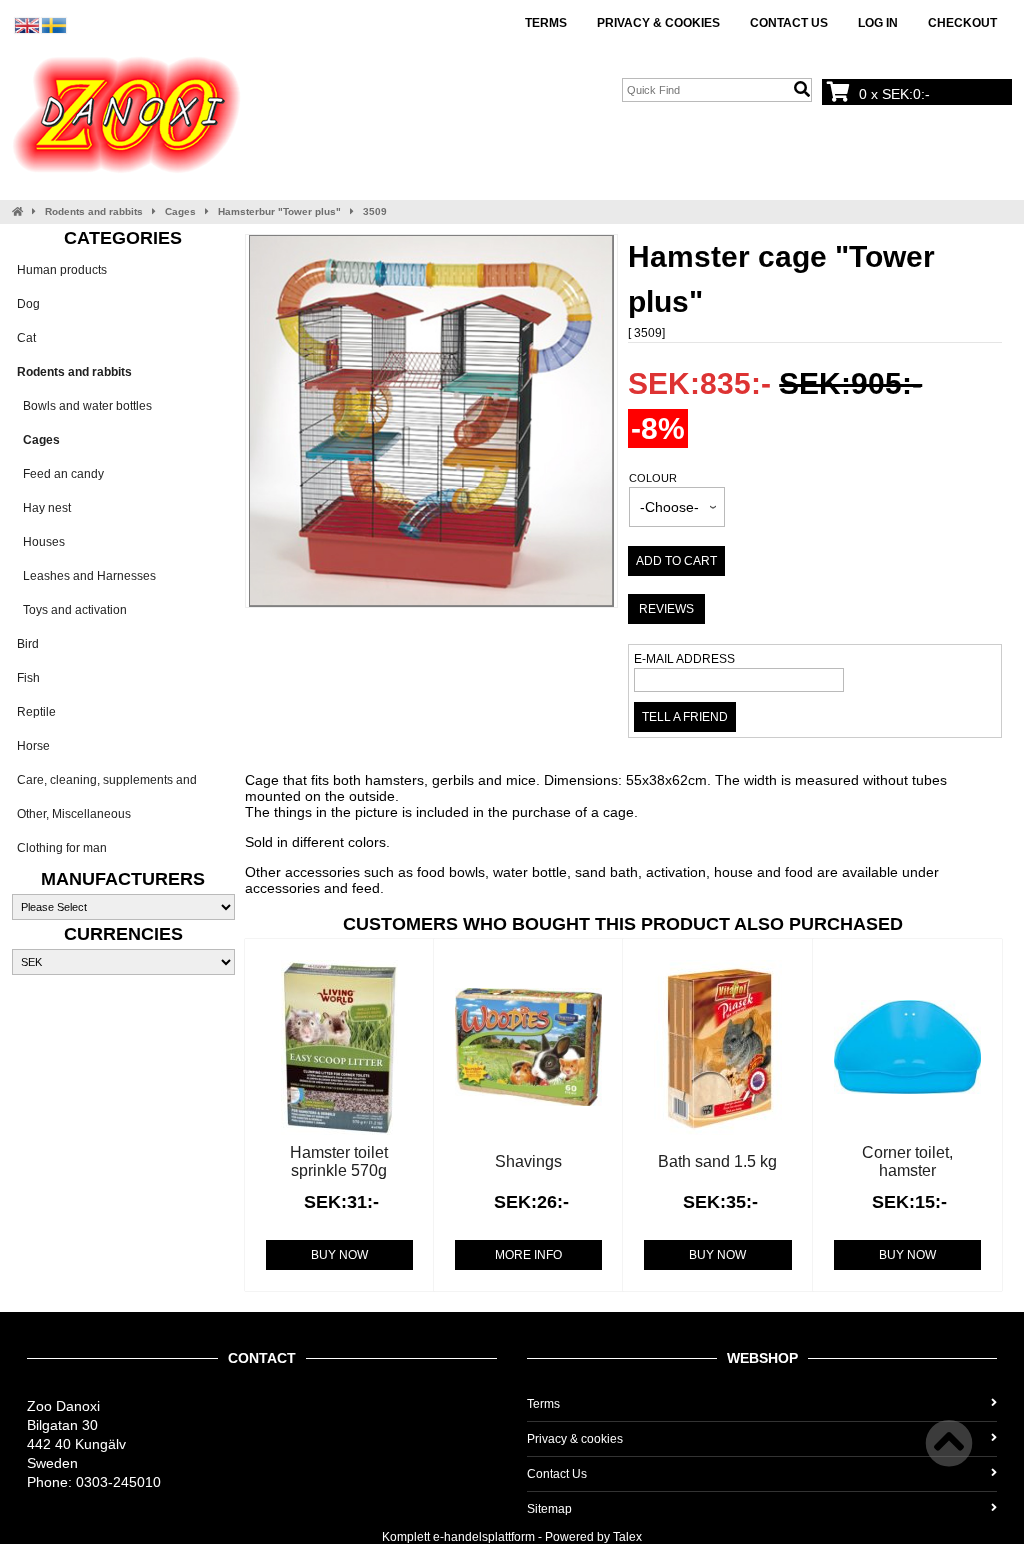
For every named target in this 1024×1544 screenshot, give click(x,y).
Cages (180, 211)
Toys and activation (72, 610)
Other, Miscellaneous (74, 814)
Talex (627, 1537)
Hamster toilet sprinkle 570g (339, 1161)
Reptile (36, 712)
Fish (28, 678)
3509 (375, 211)
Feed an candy (60, 474)
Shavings (528, 1161)
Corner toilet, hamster (907, 1161)
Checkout (962, 23)
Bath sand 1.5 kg (717, 1161)
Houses (41, 542)
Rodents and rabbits (94, 211)
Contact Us (789, 23)
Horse (33, 746)
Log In (878, 23)
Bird (28, 644)
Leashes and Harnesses (86, 576)
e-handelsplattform (484, 1537)
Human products (62, 270)
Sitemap (549, 1509)
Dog (28, 304)
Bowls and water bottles (84, 406)
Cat (26, 338)
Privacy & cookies (658, 23)
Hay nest (44, 508)
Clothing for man (62, 848)
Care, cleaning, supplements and (107, 780)
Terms (546, 23)
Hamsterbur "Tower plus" (279, 211)
